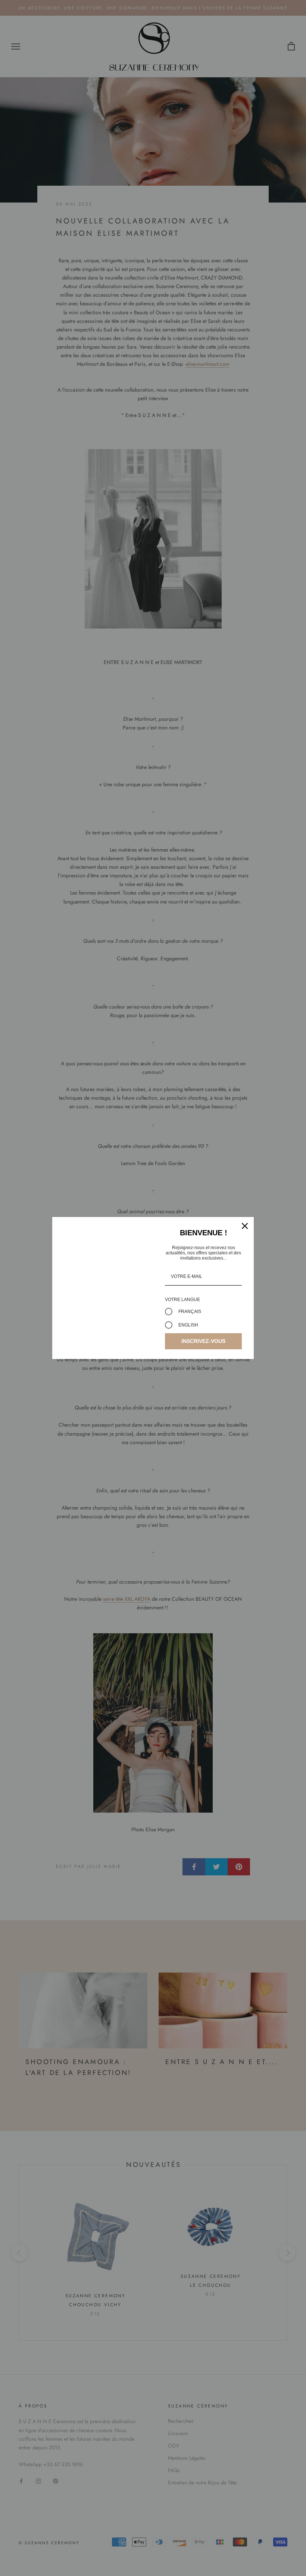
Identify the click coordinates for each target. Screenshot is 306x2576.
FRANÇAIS (190, 1312)
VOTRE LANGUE (182, 1300)
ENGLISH (188, 1325)
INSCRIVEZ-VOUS (203, 1341)
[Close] (245, 1226)
